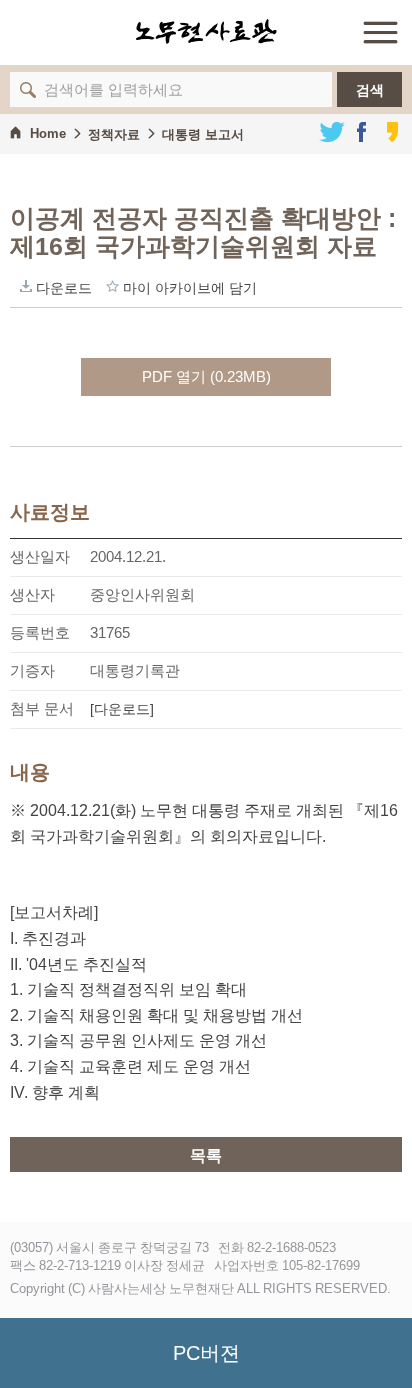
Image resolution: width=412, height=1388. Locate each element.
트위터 (332, 132)
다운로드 (26, 286)
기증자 (32, 670)
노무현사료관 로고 (206, 32)
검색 (370, 90)
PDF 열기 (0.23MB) (206, 376)
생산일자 (40, 556)
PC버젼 (206, 1353)
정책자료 (114, 134)
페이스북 (362, 132)
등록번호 (40, 632)
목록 (206, 1155)
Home (48, 133)
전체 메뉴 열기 (380, 32)
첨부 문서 (42, 708)
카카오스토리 (392, 132)
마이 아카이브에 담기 (112, 286)
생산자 (32, 594)
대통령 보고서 (203, 134)
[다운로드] (122, 709)
